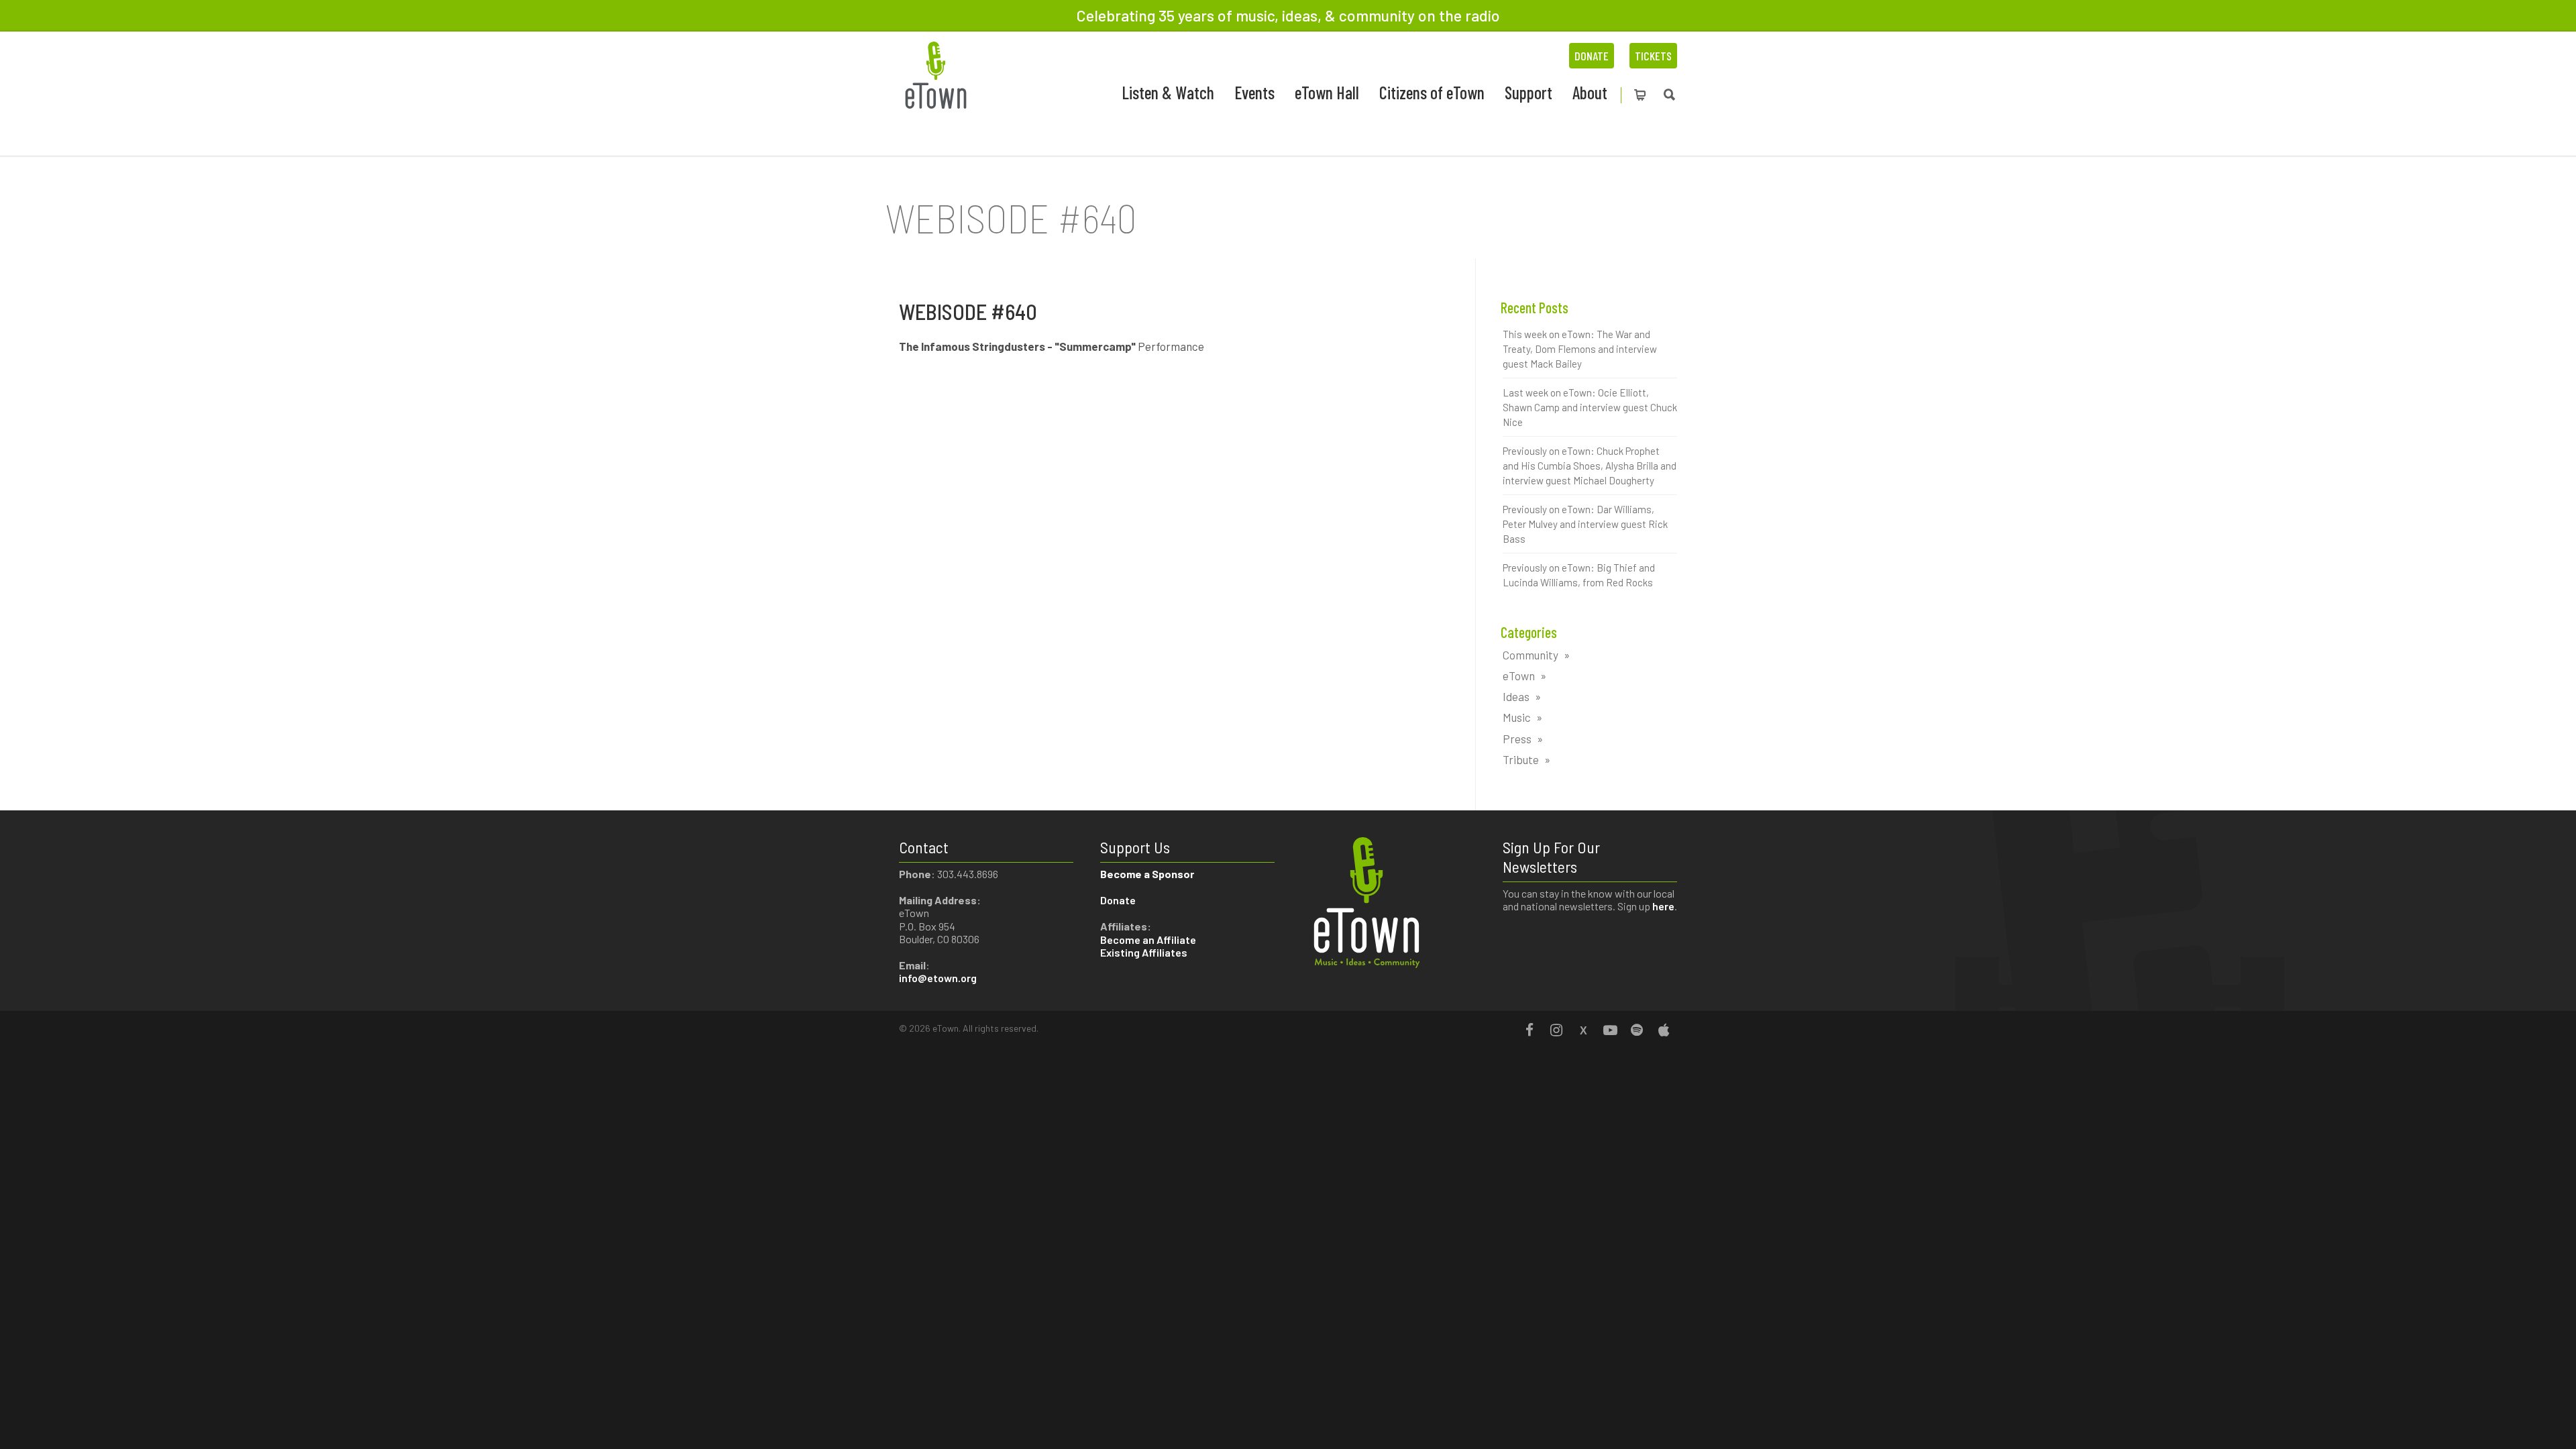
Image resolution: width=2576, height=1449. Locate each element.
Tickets (1653, 56)
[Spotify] (1637, 1030)
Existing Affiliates (1144, 952)
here (1663, 906)
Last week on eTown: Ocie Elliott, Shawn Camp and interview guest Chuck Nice (1590, 407)
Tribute (1521, 759)
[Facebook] (1529, 1030)
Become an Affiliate (1149, 940)
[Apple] (1664, 1030)
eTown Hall (1327, 92)
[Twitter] (1583, 1030)
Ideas (1516, 696)
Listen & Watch (1168, 92)
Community (1531, 655)
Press (1517, 739)
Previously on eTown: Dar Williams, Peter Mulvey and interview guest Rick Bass (1585, 524)
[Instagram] (1556, 1030)
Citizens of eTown (1432, 92)
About (1590, 92)
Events (1254, 92)
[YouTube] (1610, 1030)
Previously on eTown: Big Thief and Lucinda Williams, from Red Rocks (1579, 575)
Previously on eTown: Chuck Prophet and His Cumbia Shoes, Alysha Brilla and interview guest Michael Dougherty (1590, 466)
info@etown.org (938, 978)
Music (1517, 717)
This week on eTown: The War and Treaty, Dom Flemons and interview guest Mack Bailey (1580, 349)
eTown (1519, 676)
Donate (1592, 56)
